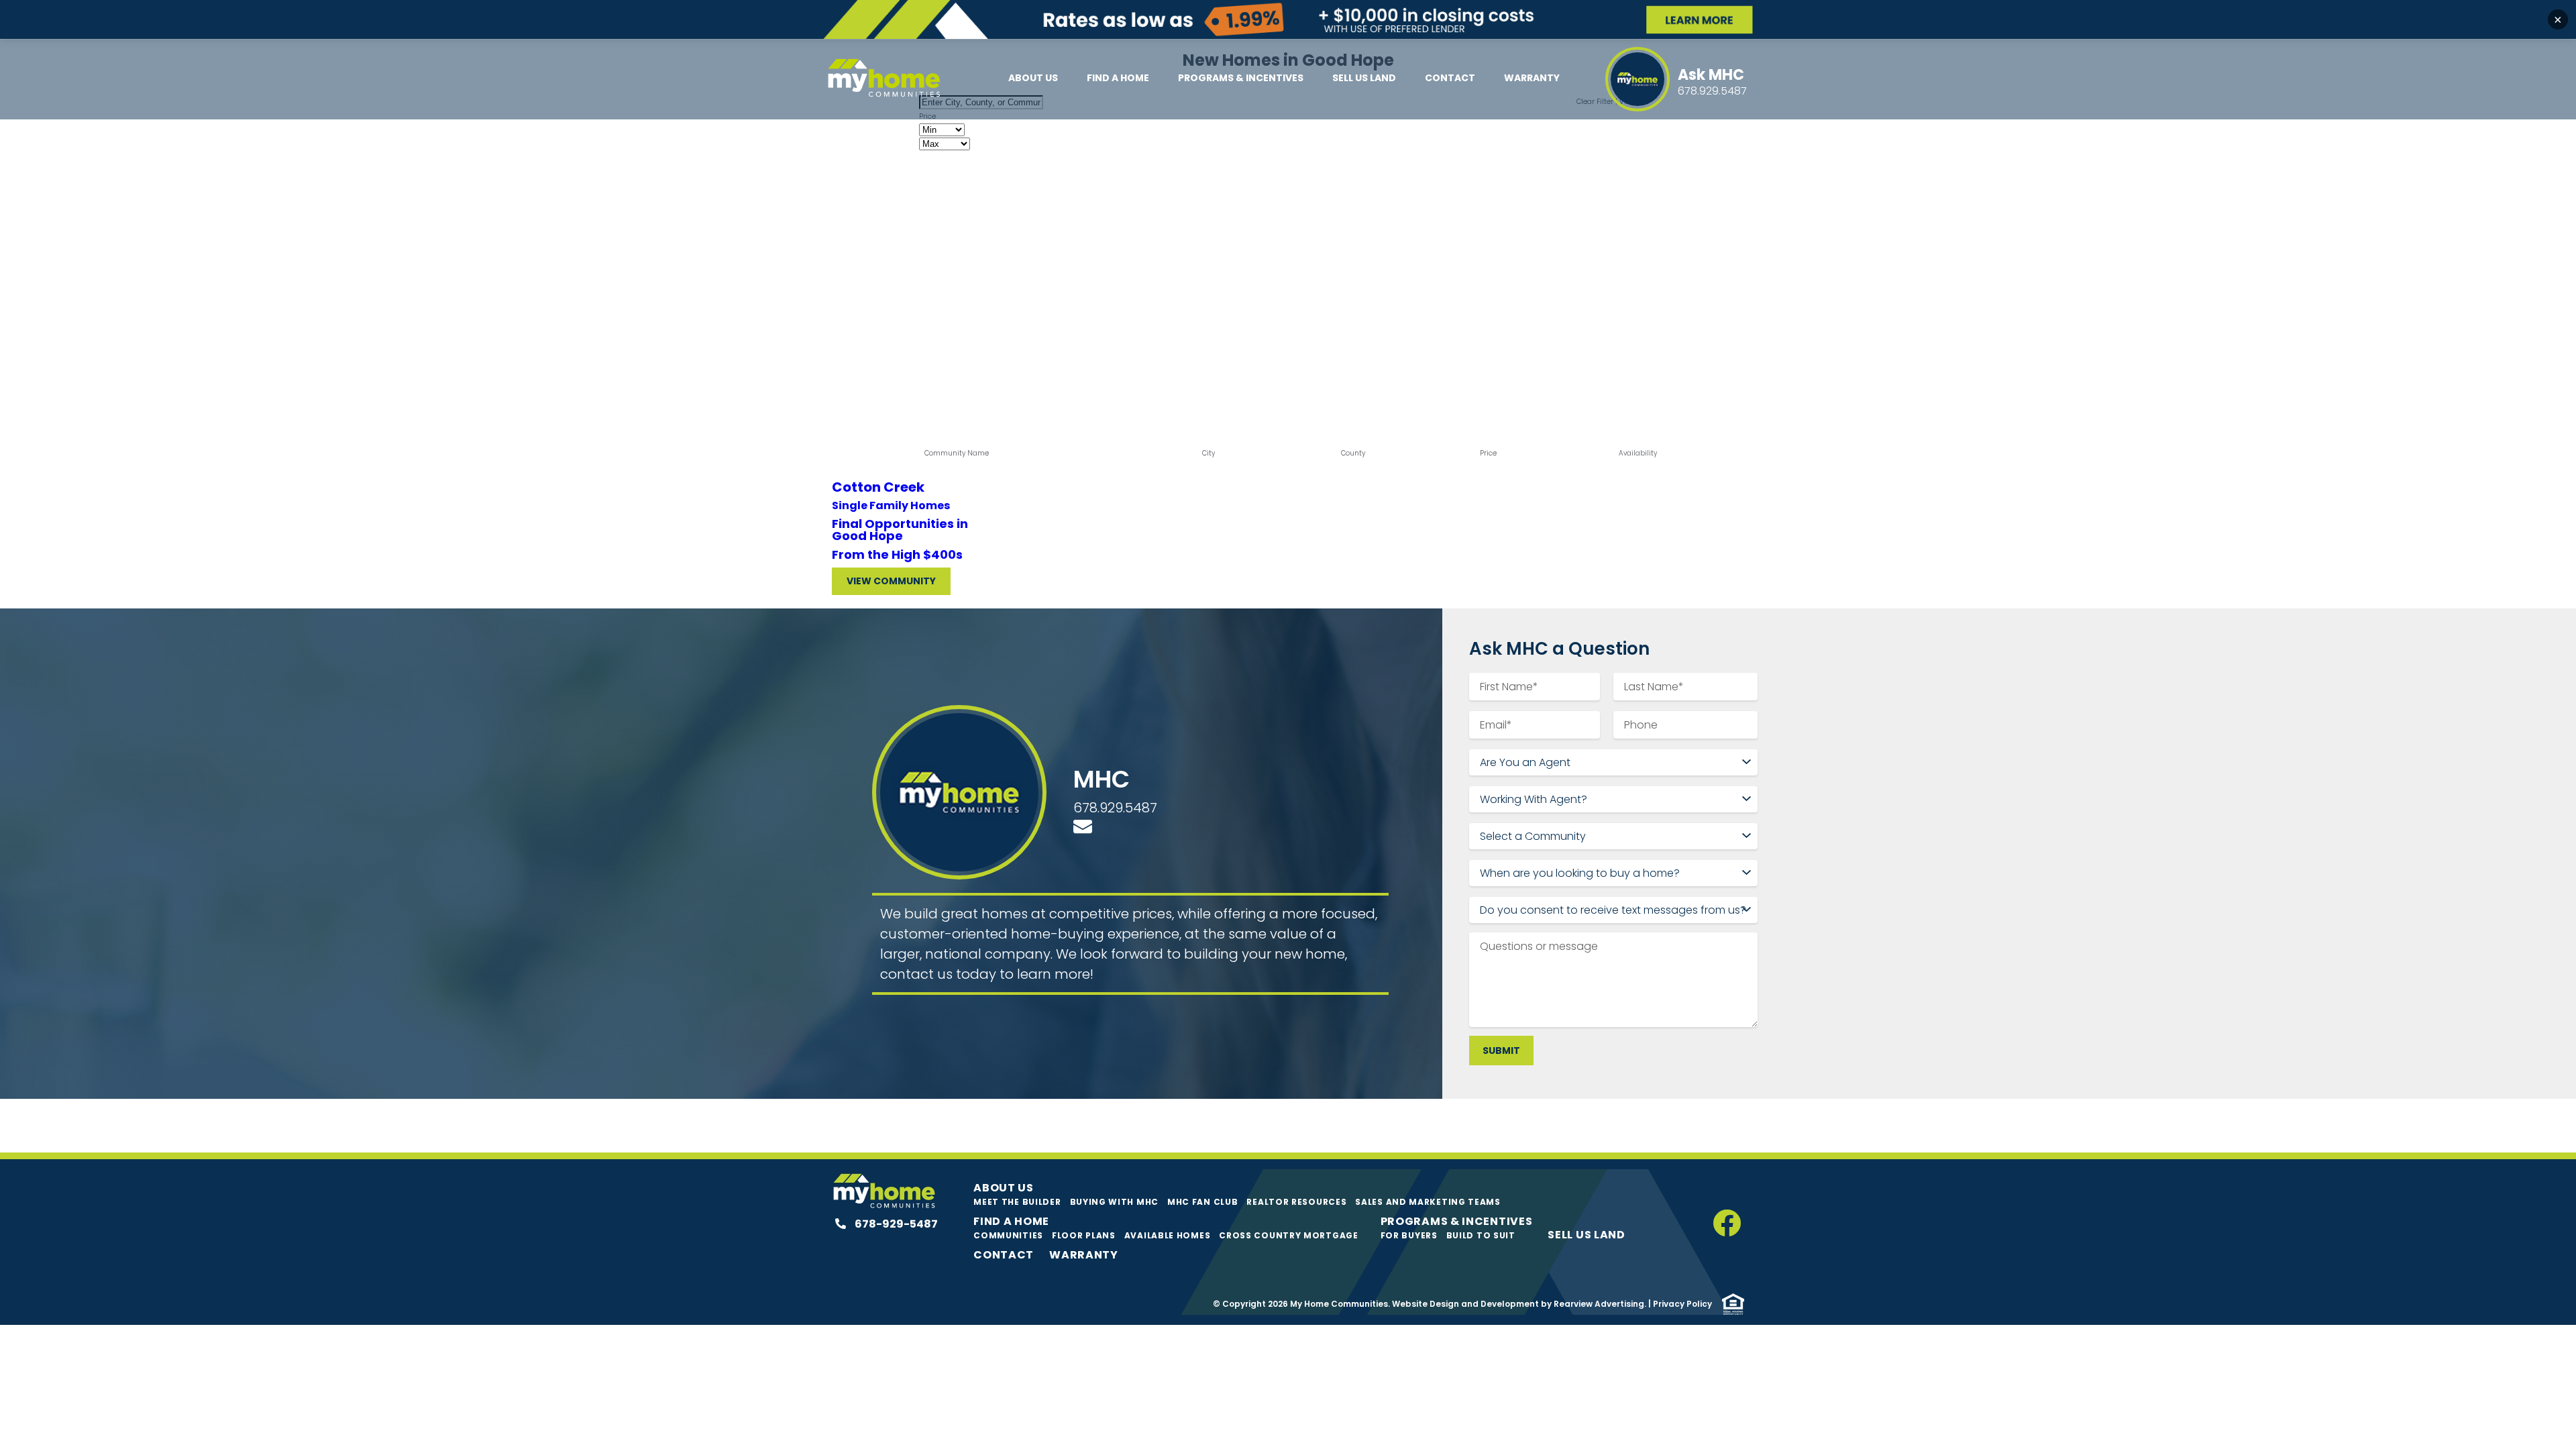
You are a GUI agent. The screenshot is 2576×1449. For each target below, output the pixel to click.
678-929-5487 (895, 1224)
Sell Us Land (1364, 78)
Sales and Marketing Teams (1428, 1202)
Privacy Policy (1682, 1304)
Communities (1008, 1235)
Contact (1450, 78)
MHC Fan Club (1202, 1202)
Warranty (1532, 78)
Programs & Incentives (1241, 78)
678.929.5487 (1115, 808)
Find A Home (1118, 78)
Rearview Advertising (1599, 1304)
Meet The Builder (1017, 1202)
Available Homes (1168, 1235)
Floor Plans (1084, 1235)
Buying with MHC (1115, 1202)
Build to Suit (1481, 1235)
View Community (891, 581)
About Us (1033, 78)
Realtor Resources (1296, 1202)
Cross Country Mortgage (1288, 1235)
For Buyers (1409, 1235)
